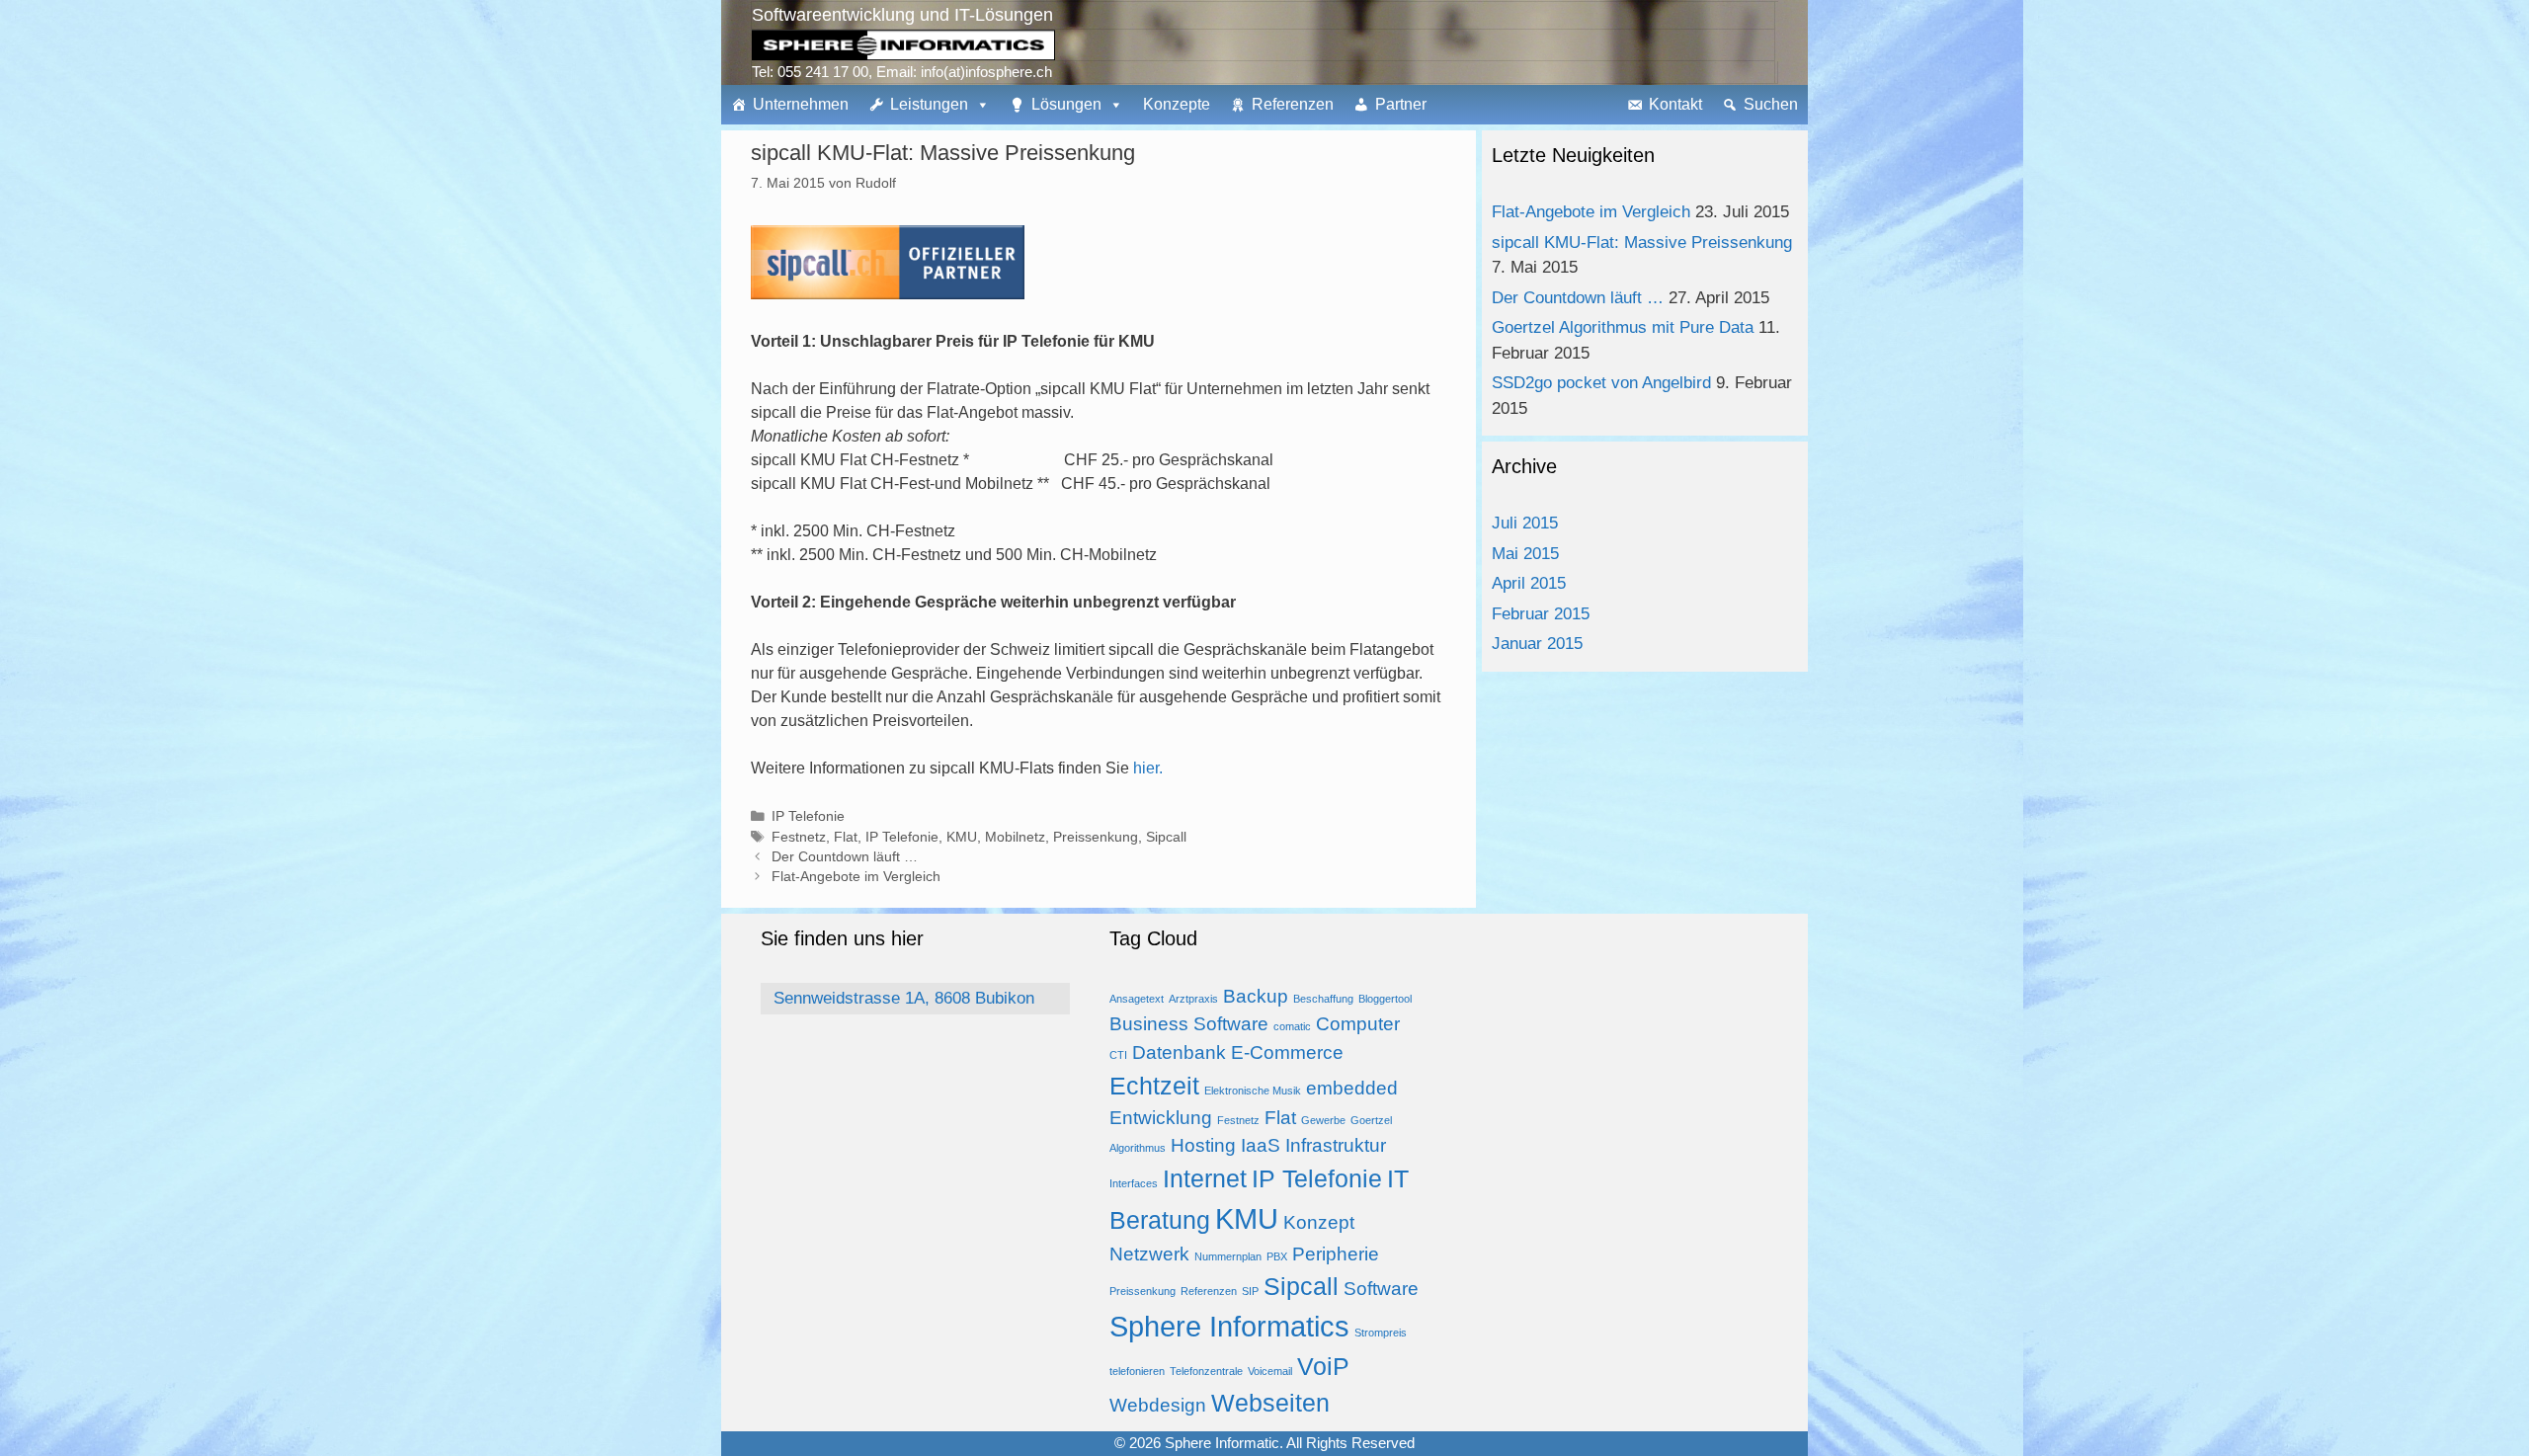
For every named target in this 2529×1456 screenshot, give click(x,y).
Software (1381, 1289)
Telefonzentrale (1206, 1371)
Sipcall (1166, 837)
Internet (1205, 1179)
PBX (1277, 1256)
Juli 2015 (1525, 523)
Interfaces (1134, 1183)
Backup (1256, 996)
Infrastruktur (1336, 1145)
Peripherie (1336, 1254)
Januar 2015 (1537, 644)
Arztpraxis (1193, 999)
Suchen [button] (1771, 104)
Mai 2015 (1525, 554)
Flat (846, 837)
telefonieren (1137, 1371)
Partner (1401, 104)
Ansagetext (1137, 999)
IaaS (1261, 1145)
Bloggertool (1385, 999)
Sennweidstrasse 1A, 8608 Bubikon (904, 998)
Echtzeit (1154, 1086)
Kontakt (1675, 104)
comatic (1292, 1026)
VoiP (1323, 1367)
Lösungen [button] (1066, 104)
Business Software (1189, 1024)
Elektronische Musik (1253, 1091)
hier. (1148, 768)
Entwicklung (1161, 1118)
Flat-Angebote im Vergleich (856, 877)
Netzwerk (1149, 1254)
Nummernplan (1228, 1256)
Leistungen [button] (929, 104)
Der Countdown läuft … (845, 857)
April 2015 (1529, 583)
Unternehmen (801, 104)
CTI (1118, 1055)
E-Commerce (1287, 1052)
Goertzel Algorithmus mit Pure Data (1623, 327)
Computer (1358, 1024)
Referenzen (1293, 104)
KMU (962, 837)
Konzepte (1177, 104)
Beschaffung (1323, 999)
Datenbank (1179, 1052)
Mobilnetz (1015, 837)
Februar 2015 (1541, 614)
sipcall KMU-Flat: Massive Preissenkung (1642, 243)
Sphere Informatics (1229, 1326)
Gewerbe (1323, 1120)
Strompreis (1381, 1333)
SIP (1250, 1291)
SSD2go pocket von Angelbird (1601, 383)
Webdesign (1158, 1405)
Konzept (1319, 1222)
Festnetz (799, 837)
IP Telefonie (808, 816)
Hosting (1203, 1145)
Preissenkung (1096, 837)
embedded (1352, 1088)
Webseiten (1270, 1403)
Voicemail (1270, 1371)
